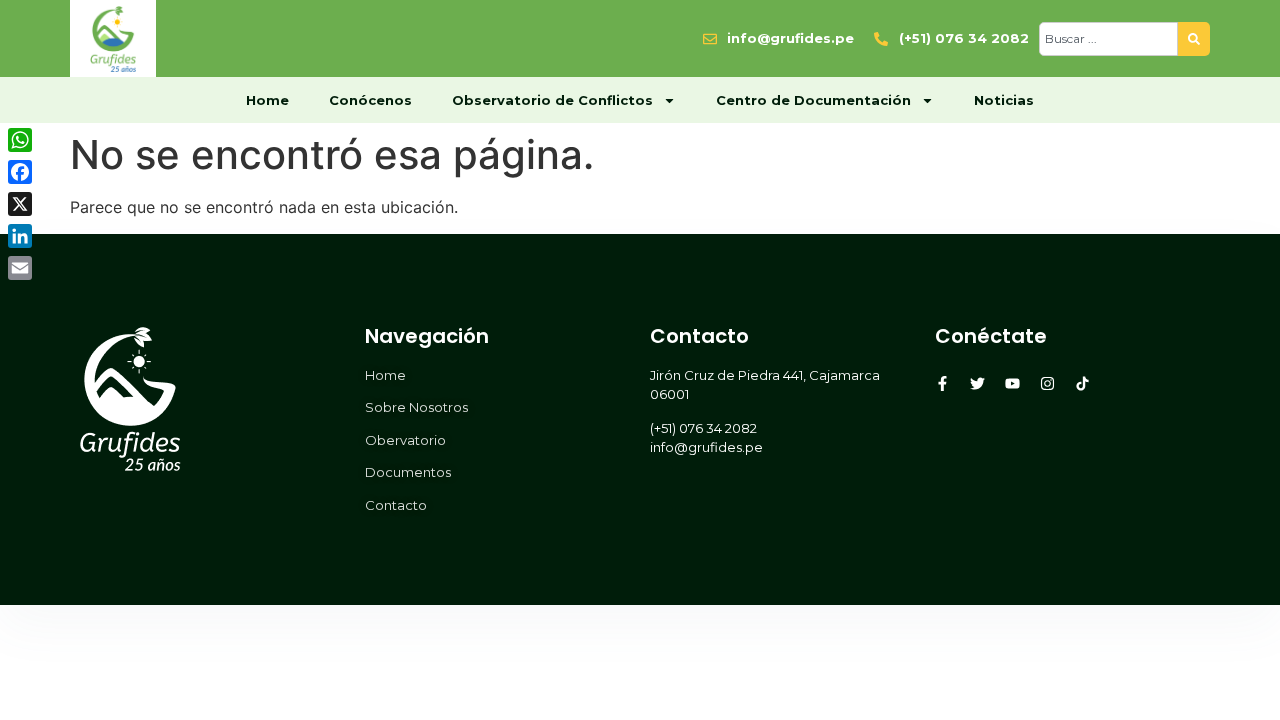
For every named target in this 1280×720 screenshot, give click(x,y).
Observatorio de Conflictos (552, 100)
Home (267, 100)
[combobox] (1108, 39)
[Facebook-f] (942, 383)
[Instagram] (1047, 383)
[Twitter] (977, 383)
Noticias (1004, 100)
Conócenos (370, 100)
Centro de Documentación (813, 100)
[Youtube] (1012, 383)
